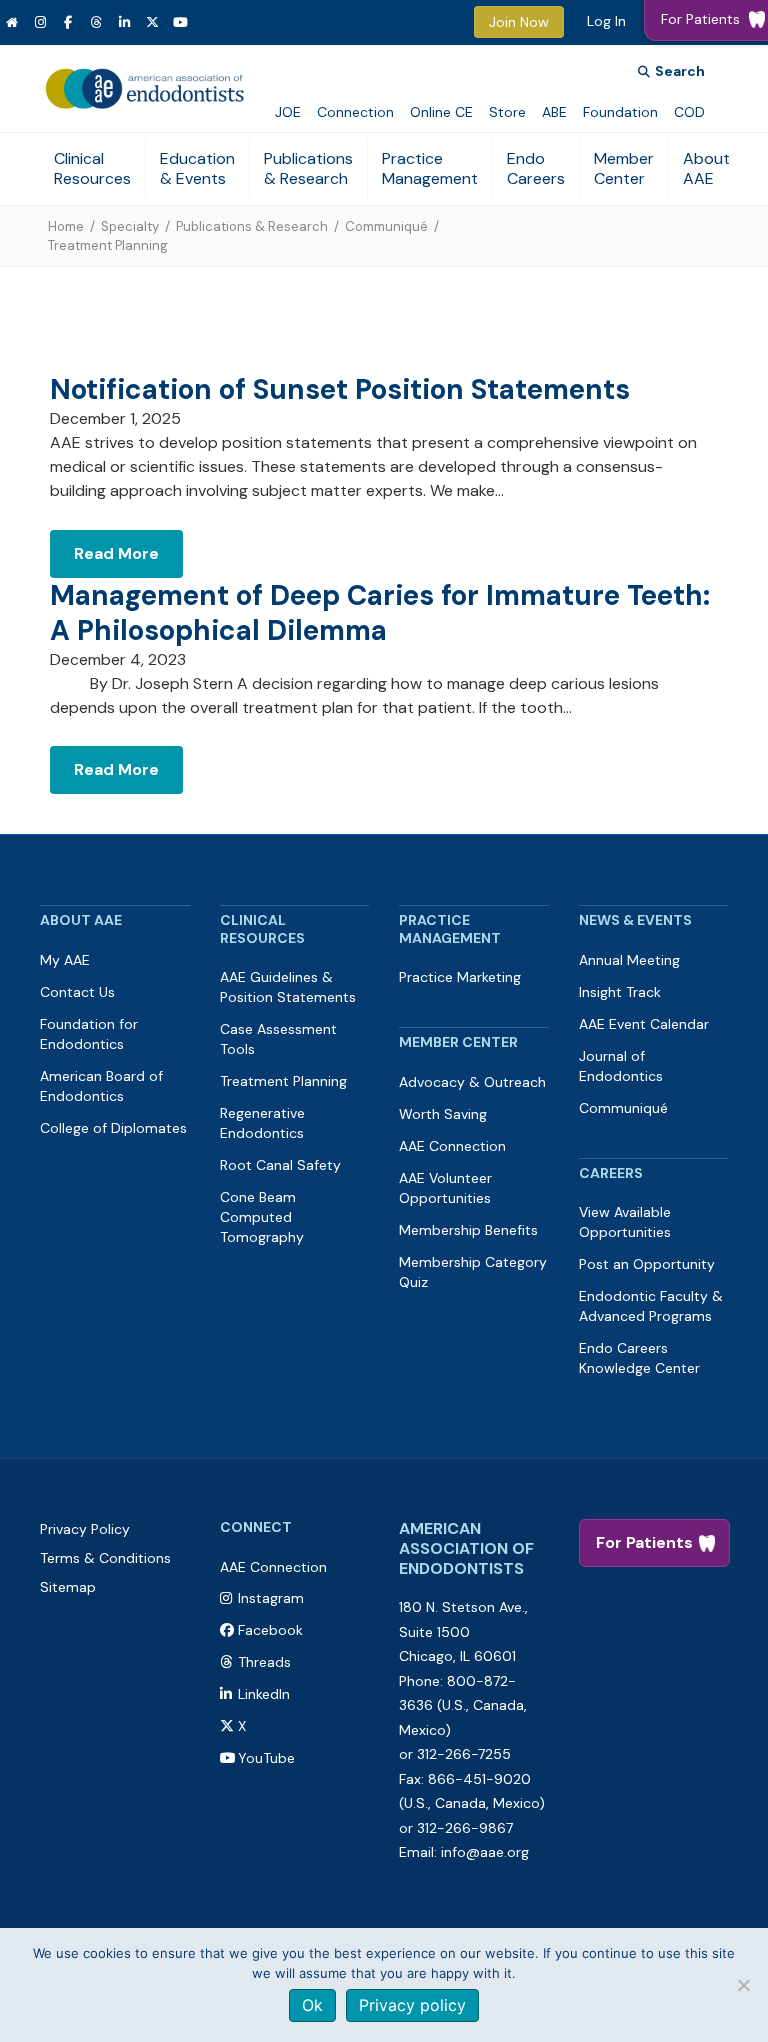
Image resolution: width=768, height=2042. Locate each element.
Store (507, 112)
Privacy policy (412, 2005)
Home (66, 226)
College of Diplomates (113, 1128)
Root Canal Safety (280, 1165)
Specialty (130, 226)
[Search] (671, 71)
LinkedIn (264, 1694)
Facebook (270, 1630)
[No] (743, 1985)
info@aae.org (485, 1852)
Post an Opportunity (647, 1264)
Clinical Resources (92, 168)
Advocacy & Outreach (472, 1082)
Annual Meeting (629, 960)
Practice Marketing (460, 977)
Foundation (620, 112)
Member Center (624, 168)
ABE (554, 112)
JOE (288, 112)
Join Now (519, 22)
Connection (355, 112)
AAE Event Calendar (644, 1024)
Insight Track (620, 992)
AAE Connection (452, 1146)
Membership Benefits (468, 1230)
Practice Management (430, 168)
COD (689, 112)
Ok (312, 2005)
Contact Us (77, 992)
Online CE (441, 112)
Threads (264, 1662)
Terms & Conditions (105, 1558)
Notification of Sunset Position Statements (340, 389)
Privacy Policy (85, 1529)
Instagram (271, 1598)
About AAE (706, 168)
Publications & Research (308, 168)
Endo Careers (536, 168)
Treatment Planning (283, 1081)
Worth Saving (443, 1114)
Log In (606, 21)
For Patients (644, 1542)
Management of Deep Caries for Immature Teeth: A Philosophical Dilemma (380, 613)
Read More (116, 553)
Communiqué (386, 226)
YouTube (266, 1758)
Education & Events (197, 168)
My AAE (65, 960)
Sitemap (68, 1587)
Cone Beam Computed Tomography (262, 1217)
